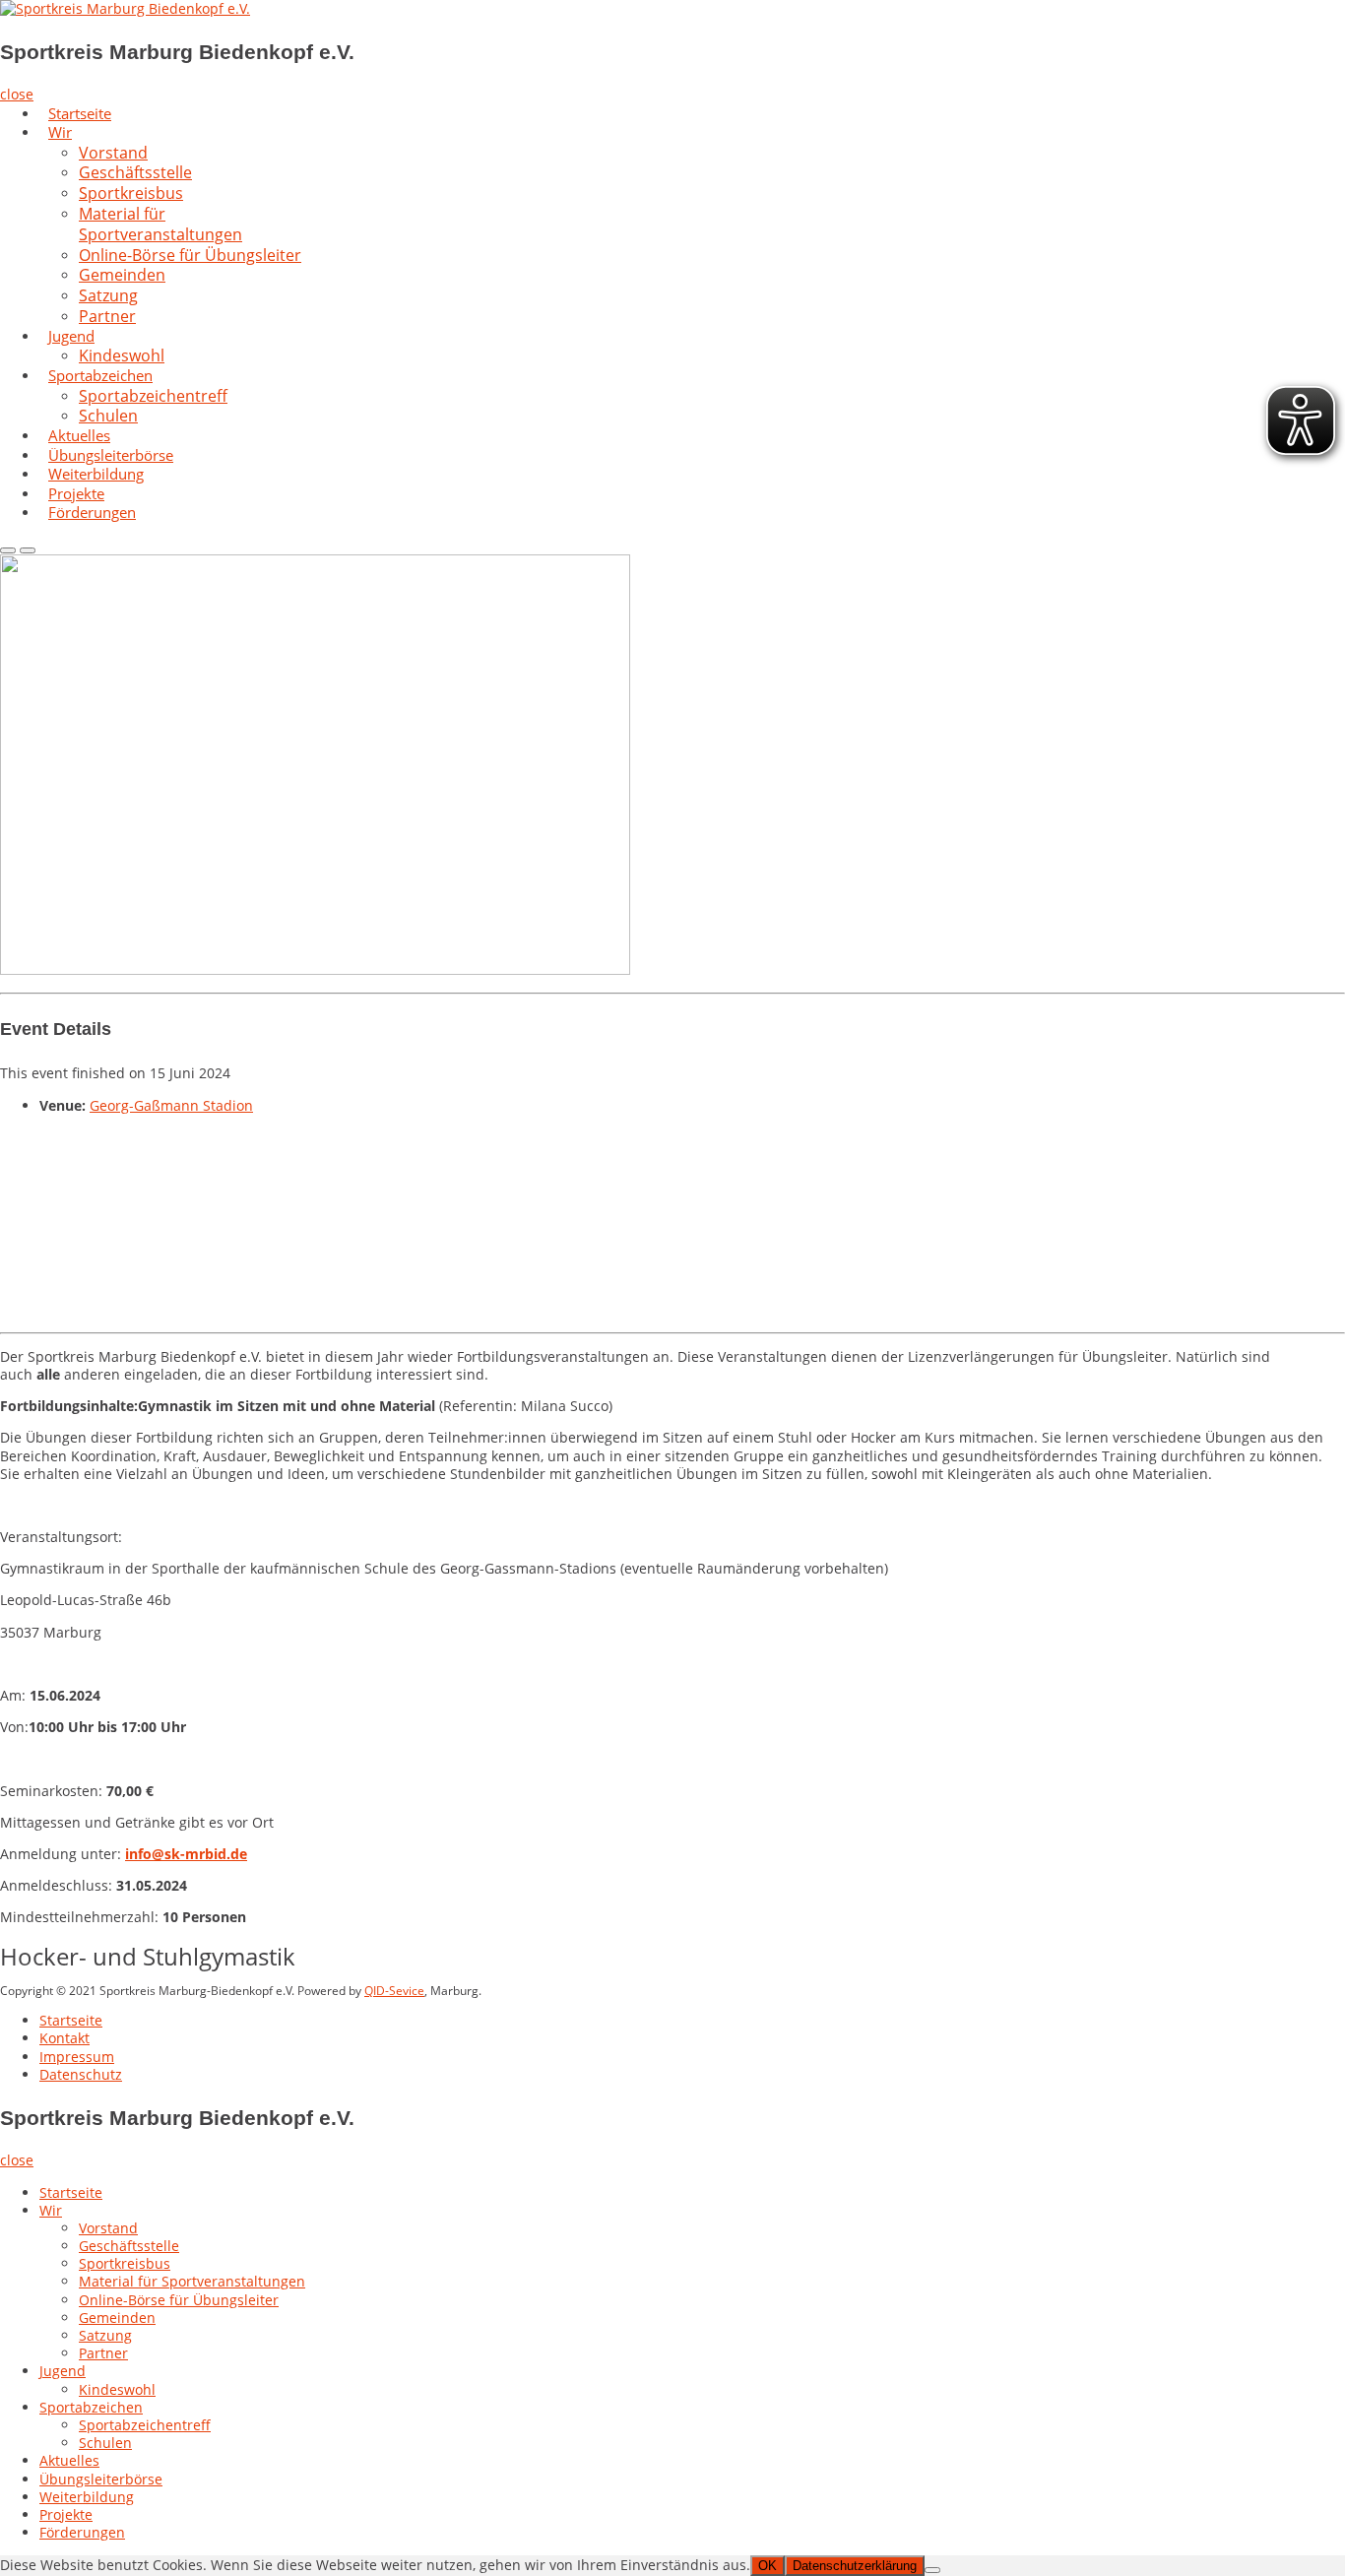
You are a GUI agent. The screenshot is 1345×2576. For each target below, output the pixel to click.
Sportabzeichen (91, 2407)
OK (768, 2566)
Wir (60, 132)
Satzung (105, 2335)
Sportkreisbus (125, 2263)
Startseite (71, 2020)
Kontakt (64, 2038)
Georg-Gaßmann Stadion (171, 1105)
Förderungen (92, 512)
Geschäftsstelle (129, 2246)
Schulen (105, 2443)
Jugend (71, 336)
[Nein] (932, 2570)
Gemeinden (117, 2318)
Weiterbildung (87, 2497)
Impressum (77, 2057)
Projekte (66, 2514)
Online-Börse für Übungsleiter (190, 255)
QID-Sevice (394, 1991)
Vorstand (108, 2228)
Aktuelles (69, 2460)
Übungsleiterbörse (101, 2479)
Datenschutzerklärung (855, 2566)
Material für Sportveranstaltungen (160, 224)
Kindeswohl (117, 2389)
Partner (107, 316)
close (17, 94)
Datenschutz (81, 2074)
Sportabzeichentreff (153, 396)
